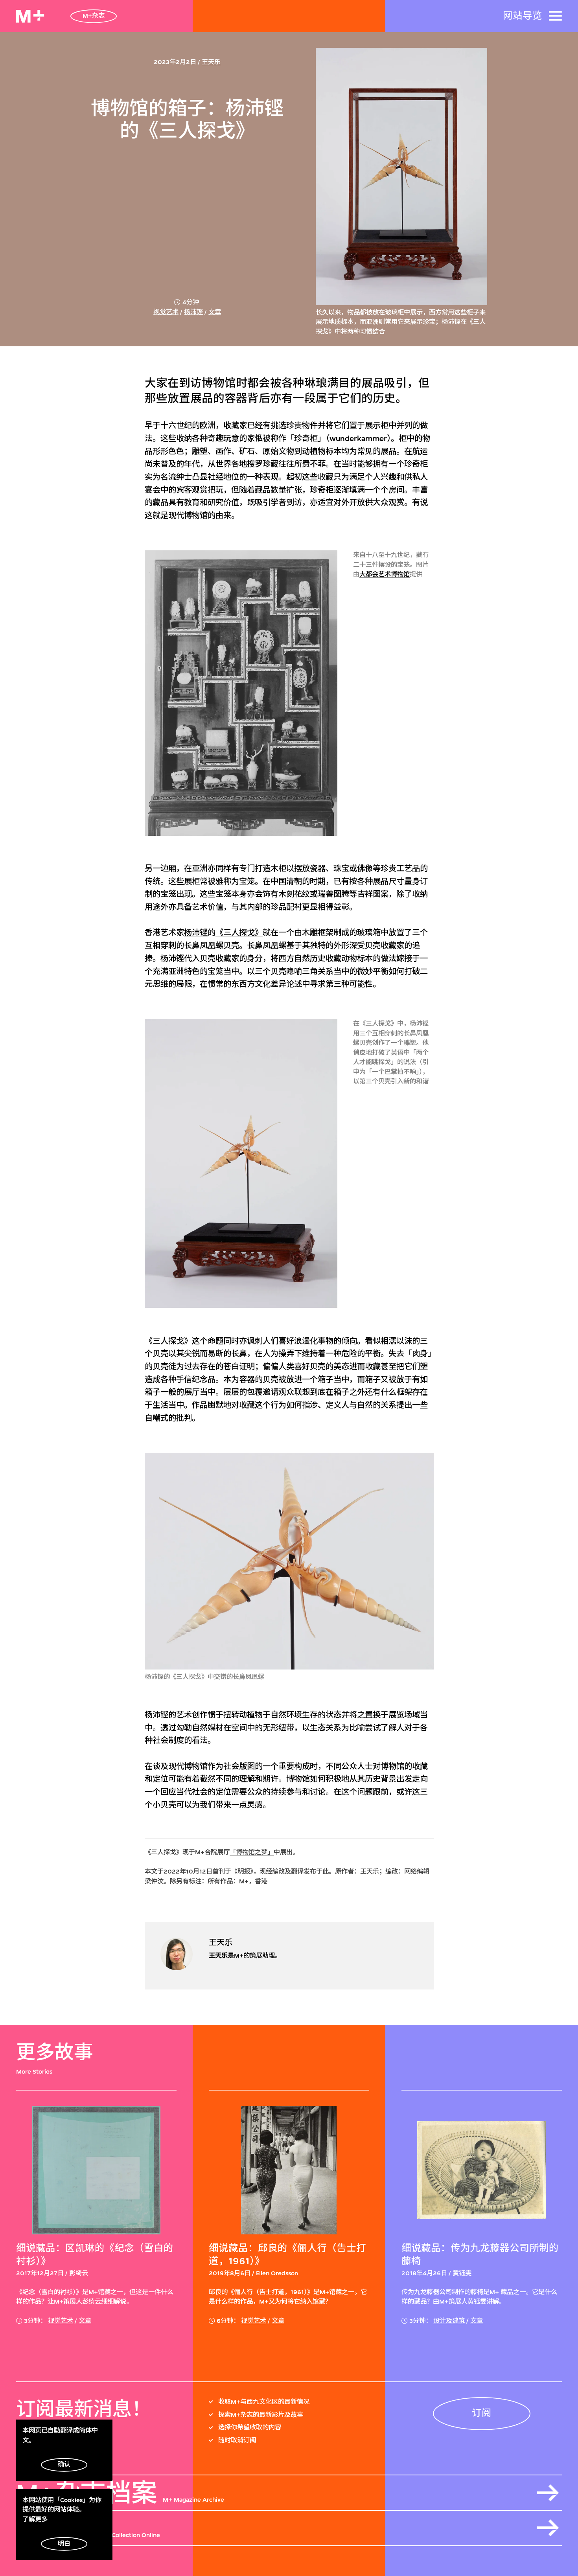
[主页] (30, 16)
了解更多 (35, 2519)
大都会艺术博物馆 (385, 574)
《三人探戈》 (239, 933)
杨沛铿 (193, 312)
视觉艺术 (166, 312)
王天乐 (211, 62)
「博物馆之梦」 (252, 1852)
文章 (215, 312)
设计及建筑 (449, 2321)
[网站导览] (555, 16)
